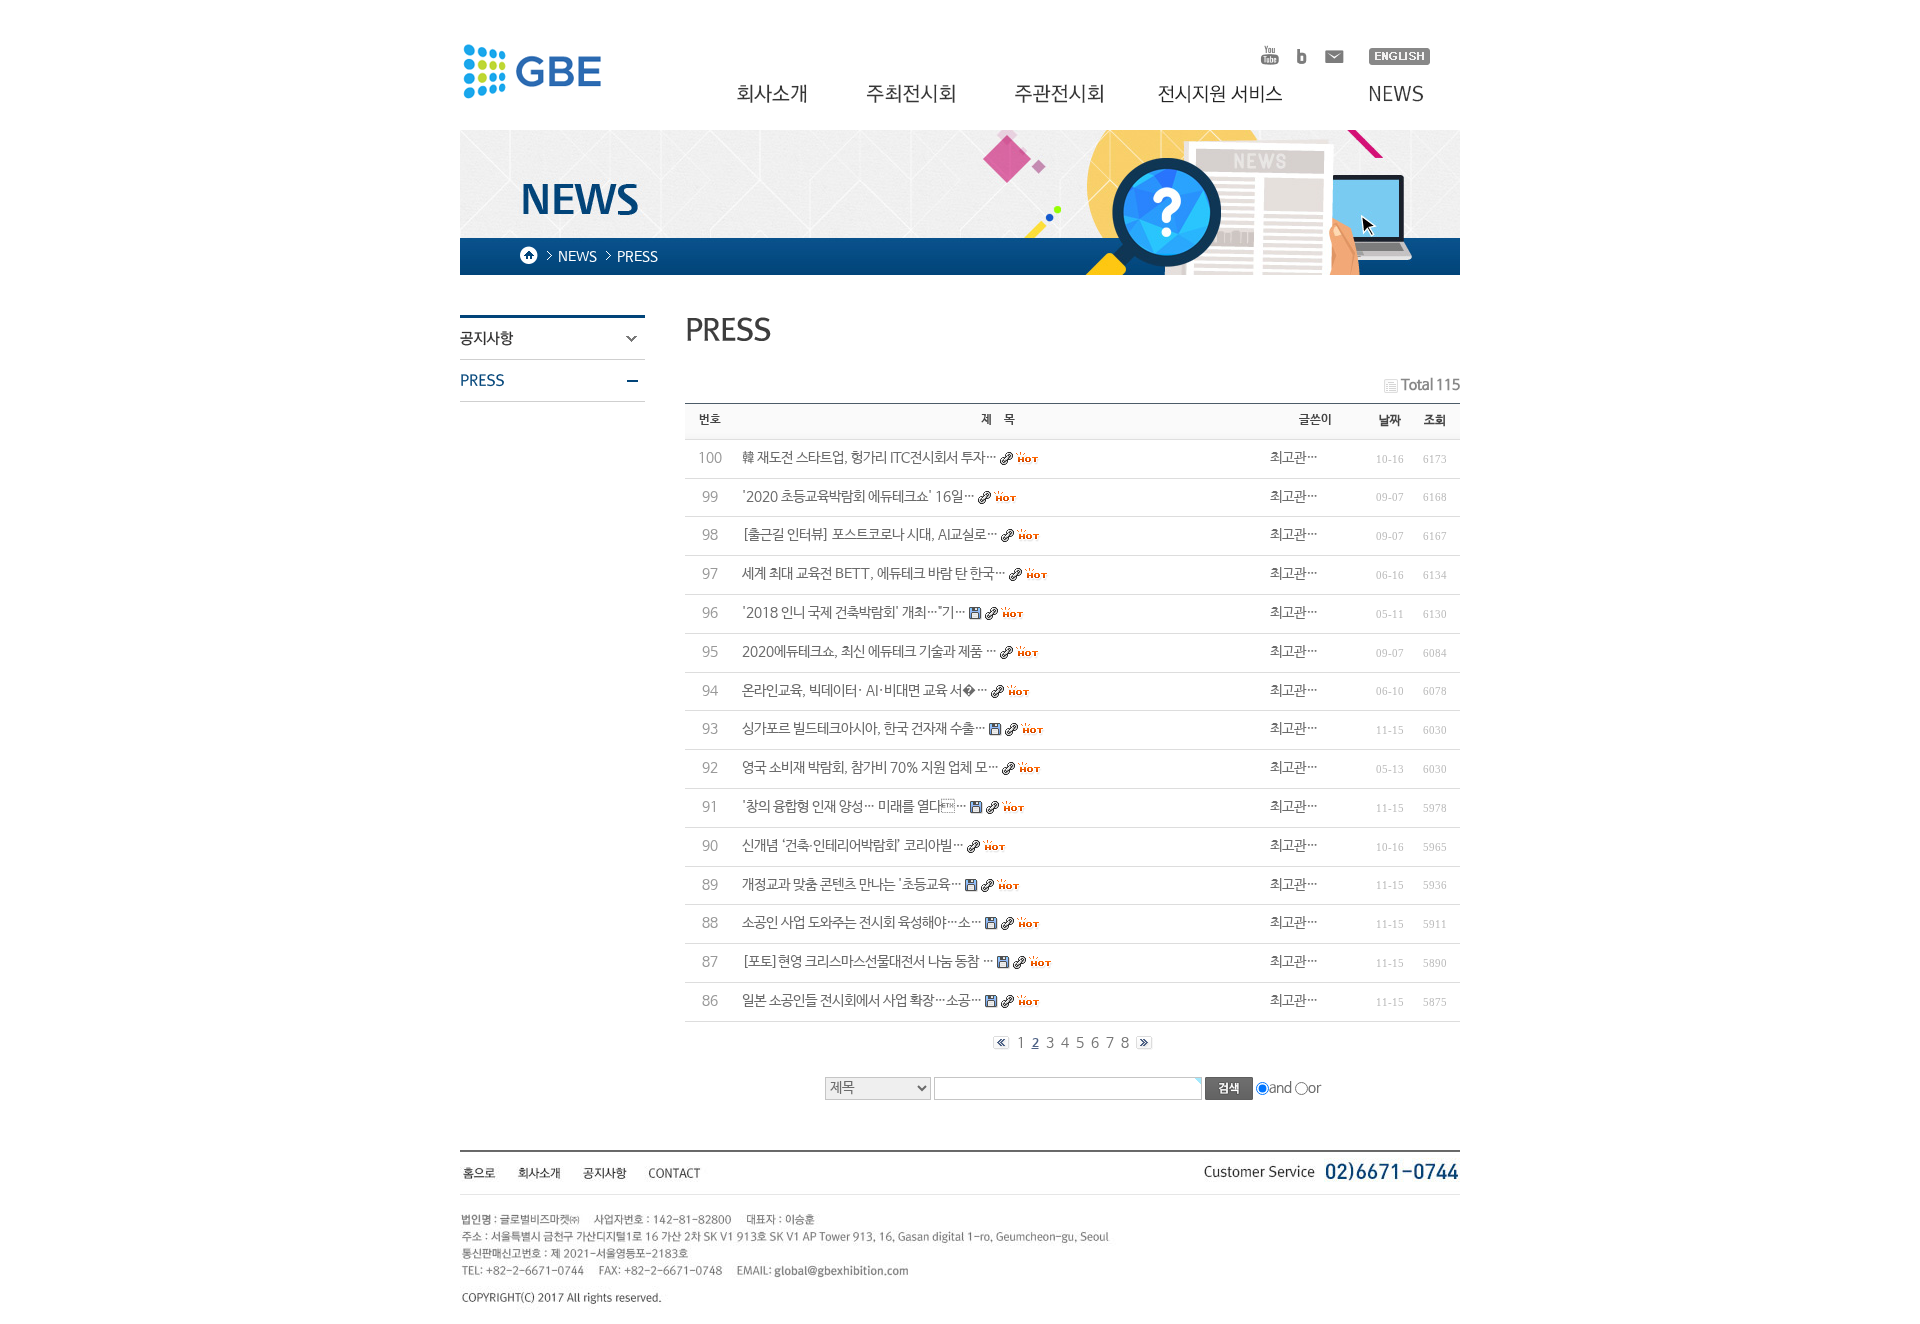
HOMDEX (531, 74)
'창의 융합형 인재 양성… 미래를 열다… (854, 807)
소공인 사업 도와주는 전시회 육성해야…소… (862, 923)
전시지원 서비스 (1232, 95)
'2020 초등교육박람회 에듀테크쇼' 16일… (858, 497)
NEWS (1386, 95)
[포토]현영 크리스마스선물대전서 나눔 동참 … (868, 962)
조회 (1435, 421)
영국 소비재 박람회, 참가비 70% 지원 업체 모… (870, 768)
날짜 (1390, 421)
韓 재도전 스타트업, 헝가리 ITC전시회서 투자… (869, 458)
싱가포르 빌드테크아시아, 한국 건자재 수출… (864, 729)
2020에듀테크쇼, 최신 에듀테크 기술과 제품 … (869, 652)
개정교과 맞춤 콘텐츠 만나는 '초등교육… (852, 885)
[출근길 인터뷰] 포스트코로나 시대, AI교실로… (870, 535)
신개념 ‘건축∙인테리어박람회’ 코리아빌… (853, 846)
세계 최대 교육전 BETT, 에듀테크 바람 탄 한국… (874, 574)
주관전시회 (1061, 95)
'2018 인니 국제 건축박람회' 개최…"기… (854, 613)
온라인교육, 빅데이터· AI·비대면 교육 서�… (865, 691)
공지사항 (565, 339)
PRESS (565, 381)
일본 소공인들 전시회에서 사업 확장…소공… (862, 1001)
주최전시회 (913, 95)
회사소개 (774, 95)
